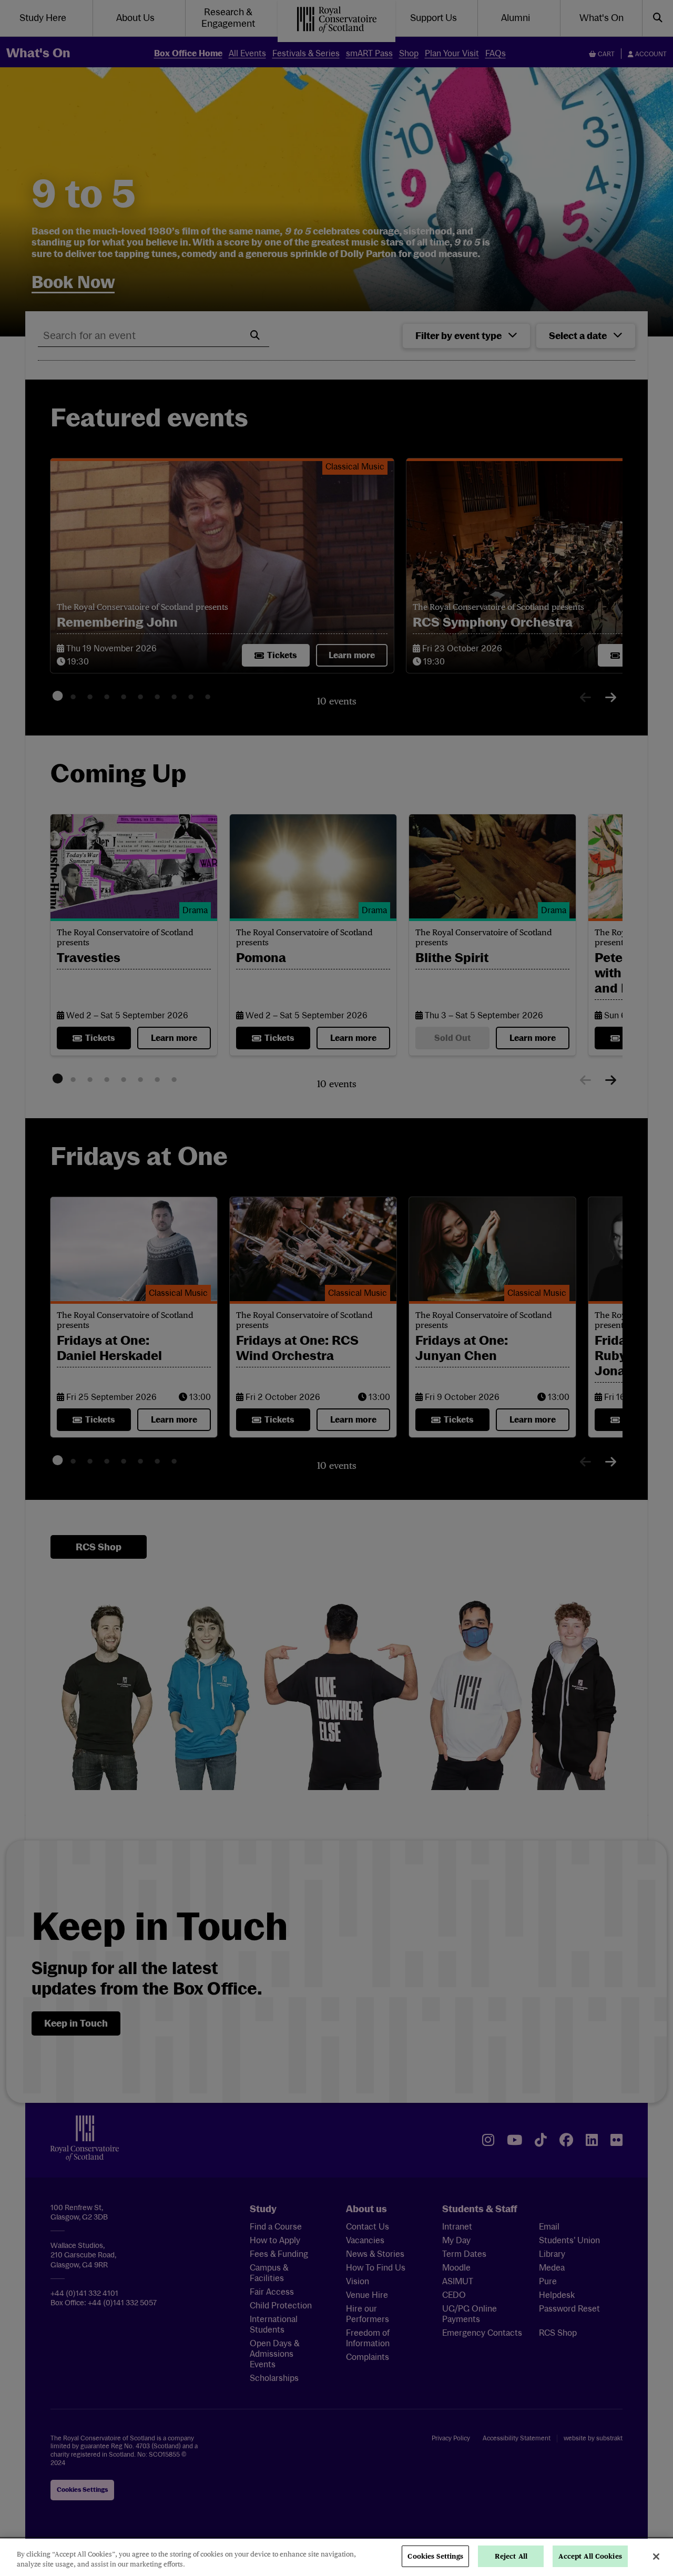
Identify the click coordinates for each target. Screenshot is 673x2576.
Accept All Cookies (590, 2556)
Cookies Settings (435, 2556)
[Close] (656, 2557)
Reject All (511, 2556)
